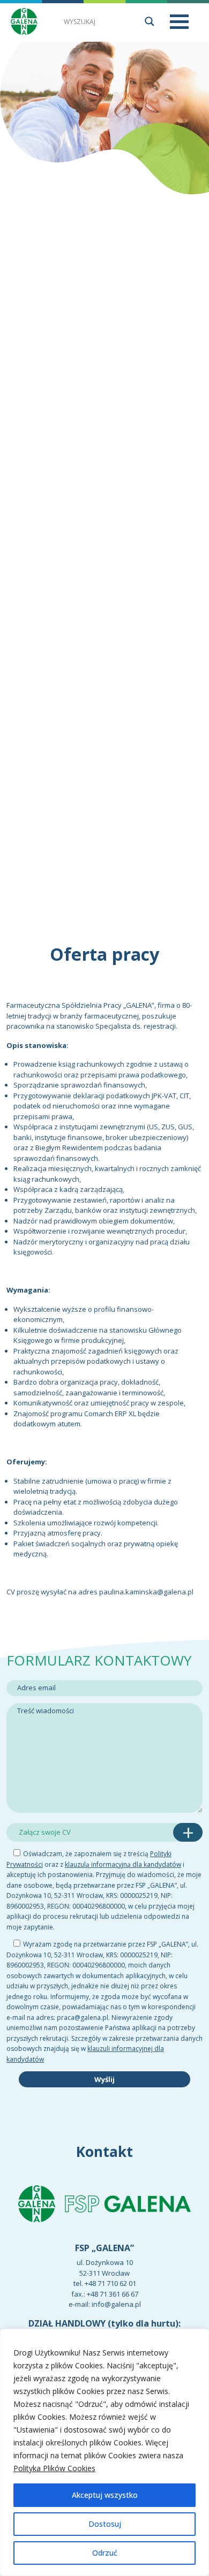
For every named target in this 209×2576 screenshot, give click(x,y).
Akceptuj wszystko (105, 2495)
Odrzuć (105, 2553)
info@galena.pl (116, 2305)
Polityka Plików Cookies (54, 2468)
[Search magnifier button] (150, 21)
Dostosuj (105, 2524)
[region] (104, 2452)
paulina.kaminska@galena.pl (146, 1592)
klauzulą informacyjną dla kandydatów (123, 1864)
